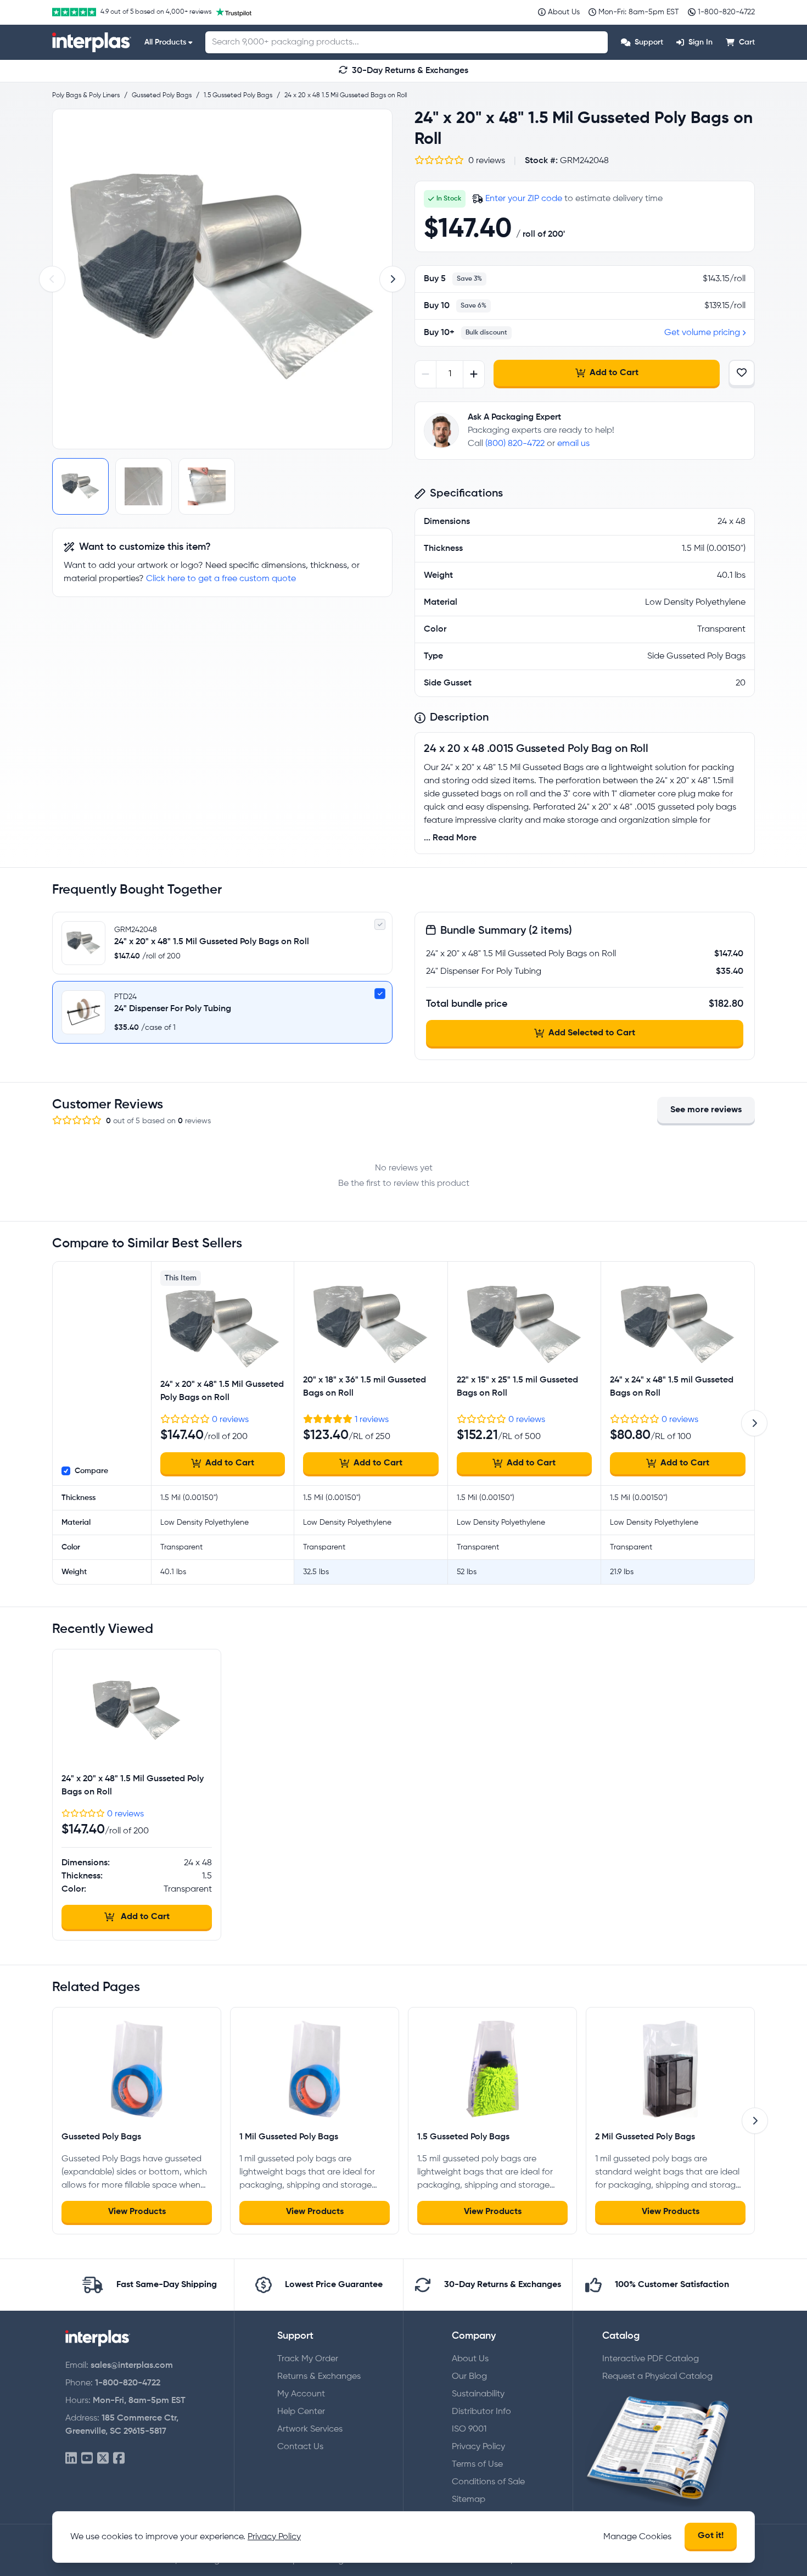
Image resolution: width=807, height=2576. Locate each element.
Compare (91, 1471)
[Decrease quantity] (426, 374)
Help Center (301, 2412)
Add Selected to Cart (592, 1033)
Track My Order (308, 2359)
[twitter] (103, 2459)
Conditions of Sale (488, 2482)
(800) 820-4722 (515, 444)
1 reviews (372, 1420)
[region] (222, 279)
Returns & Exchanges (319, 2377)
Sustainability (478, 2394)
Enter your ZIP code (524, 199)
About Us (470, 2359)
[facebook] (119, 2459)
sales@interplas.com (132, 2366)
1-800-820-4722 (128, 2383)
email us (573, 444)
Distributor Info (481, 2412)
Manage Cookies (637, 2537)
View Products (137, 2212)
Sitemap (469, 2500)
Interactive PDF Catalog (651, 2359)
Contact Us (300, 2447)
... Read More (450, 838)
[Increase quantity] (473, 374)
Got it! (711, 2536)
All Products (165, 42)
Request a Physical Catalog (657, 2377)
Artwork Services (310, 2429)
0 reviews (230, 1420)
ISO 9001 (469, 2429)
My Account (301, 2394)
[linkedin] (71, 2459)
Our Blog (469, 2377)
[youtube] (87, 2459)
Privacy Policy (478, 2447)
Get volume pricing (702, 333)
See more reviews (706, 1110)
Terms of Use (477, 2465)
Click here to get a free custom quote (221, 579)
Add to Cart (614, 373)
